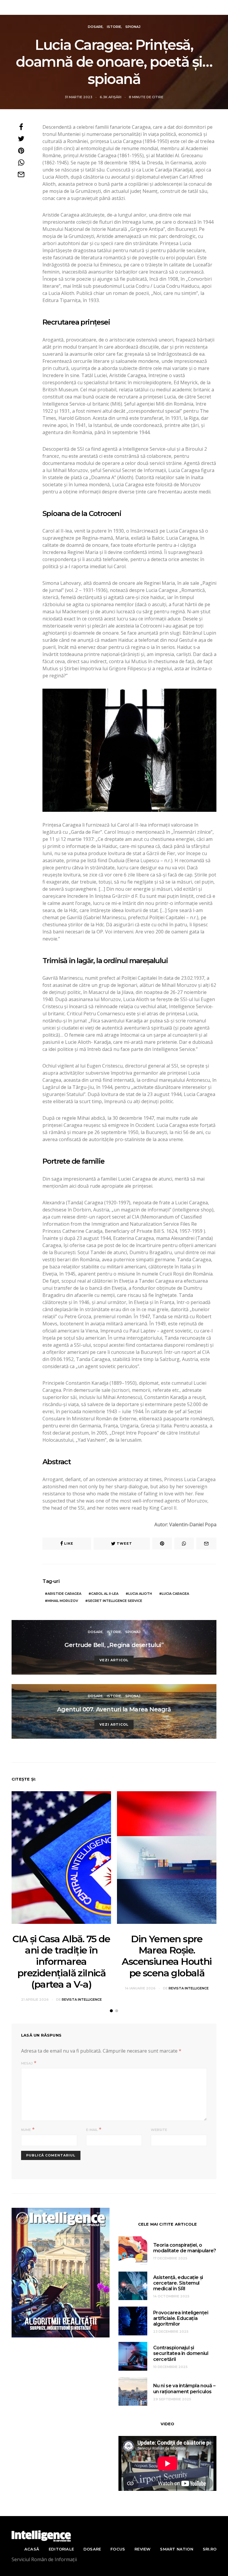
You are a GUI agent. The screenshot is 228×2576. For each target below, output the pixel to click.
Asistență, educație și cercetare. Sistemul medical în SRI (178, 2283)
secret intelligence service (115, 1601)
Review (142, 2549)
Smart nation (176, 2549)
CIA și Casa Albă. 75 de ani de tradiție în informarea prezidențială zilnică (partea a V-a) (61, 1962)
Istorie (114, 27)
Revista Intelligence (115, 7)
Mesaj (27, 2063)
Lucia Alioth (140, 1594)
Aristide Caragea (64, 1594)
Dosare (95, 27)
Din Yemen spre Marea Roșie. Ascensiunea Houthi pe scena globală (167, 1956)
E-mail (92, 2130)
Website (159, 2130)
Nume (26, 2130)
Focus (118, 2549)
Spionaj (133, 27)
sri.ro (210, 2549)
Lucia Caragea (175, 1594)
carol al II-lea (105, 1594)
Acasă (32, 2549)
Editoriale (61, 2549)
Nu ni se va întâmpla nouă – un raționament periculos (184, 2388)
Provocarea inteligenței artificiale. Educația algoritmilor (181, 2318)
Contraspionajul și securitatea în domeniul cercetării (181, 2353)
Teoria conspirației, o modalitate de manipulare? (185, 2248)
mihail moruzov (63, 1601)
